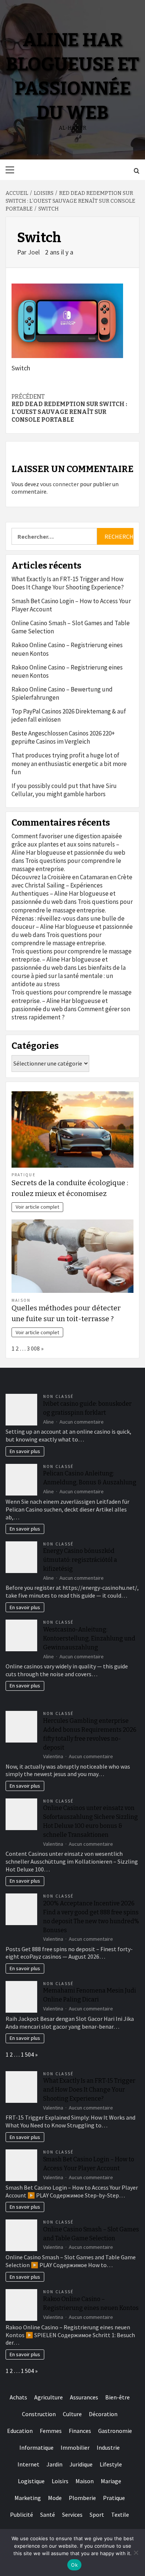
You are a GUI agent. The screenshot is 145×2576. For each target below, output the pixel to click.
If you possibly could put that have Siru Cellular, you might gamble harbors (64, 790)
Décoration (103, 2414)
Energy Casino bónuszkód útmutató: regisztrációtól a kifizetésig (80, 1560)
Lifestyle (111, 2464)
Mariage (111, 2481)
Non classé (58, 1396)
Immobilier (75, 2447)
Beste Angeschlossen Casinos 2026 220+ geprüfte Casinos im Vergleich (63, 737)
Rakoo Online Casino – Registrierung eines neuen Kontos (67, 649)
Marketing (28, 2498)
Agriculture (49, 2397)
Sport (97, 2515)
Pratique (24, 1175)
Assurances (84, 2397)
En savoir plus (25, 1451)
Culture (72, 2414)
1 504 (27, 2054)
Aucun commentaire (82, 1422)
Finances (80, 2431)
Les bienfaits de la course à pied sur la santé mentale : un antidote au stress (69, 976)
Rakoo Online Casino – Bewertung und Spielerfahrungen (62, 693)
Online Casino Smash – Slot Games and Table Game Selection (71, 627)
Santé (48, 2515)
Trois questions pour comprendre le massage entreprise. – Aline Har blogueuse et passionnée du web (72, 959)
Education (20, 2431)
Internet (28, 2464)
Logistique (31, 2481)
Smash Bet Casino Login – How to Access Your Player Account (71, 605)
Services (72, 2515)
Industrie (108, 2447)
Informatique (36, 2447)
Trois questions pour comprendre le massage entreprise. (72, 906)
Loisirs (60, 2481)
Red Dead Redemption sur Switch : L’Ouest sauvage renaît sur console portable (69, 408)
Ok (74, 2565)
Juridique (81, 2464)
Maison (21, 1300)
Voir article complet (37, 1207)
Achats (18, 2397)
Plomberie (82, 2498)
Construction (39, 2414)
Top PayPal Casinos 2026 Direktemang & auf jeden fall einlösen (69, 715)
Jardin (54, 2464)
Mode (55, 2498)
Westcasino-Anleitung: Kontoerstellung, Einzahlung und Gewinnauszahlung (89, 1638)
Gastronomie (115, 2431)
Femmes (51, 2431)
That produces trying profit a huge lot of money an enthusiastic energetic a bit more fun (69, 763)
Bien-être (117, 2397)
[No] (136, 2553)
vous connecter (59, 484)
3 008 (33, 1348)
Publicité (22, 2515)
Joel (35, 252)
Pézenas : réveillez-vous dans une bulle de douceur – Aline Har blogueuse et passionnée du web (72, 927)
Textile (120, 2515)
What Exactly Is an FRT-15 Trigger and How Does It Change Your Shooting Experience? (68, 583)
